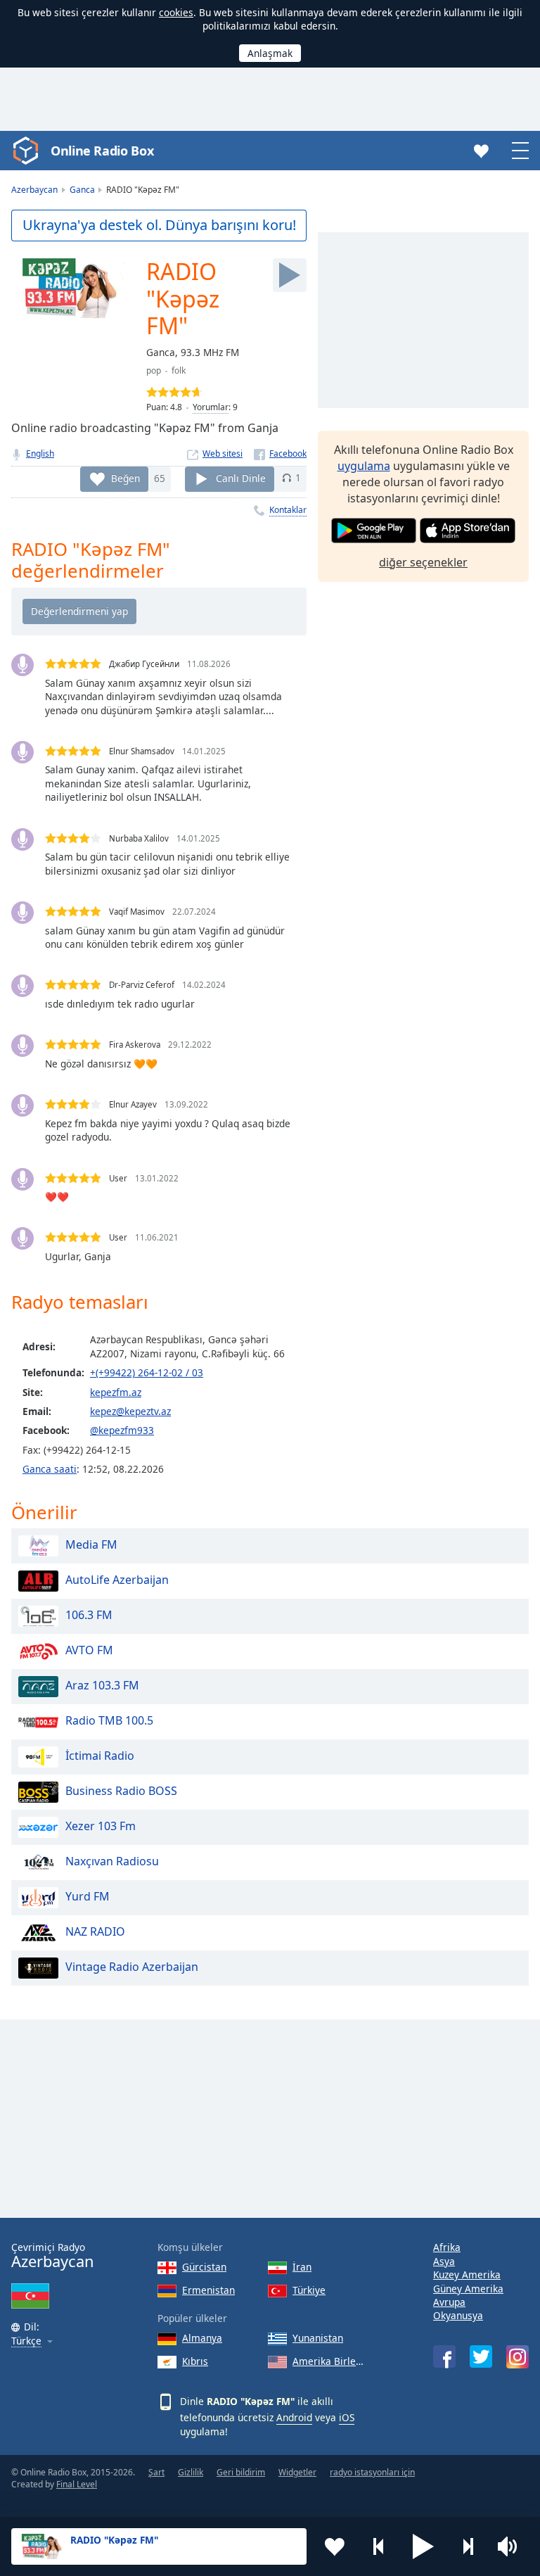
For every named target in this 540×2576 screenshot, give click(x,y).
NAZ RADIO (95, 1932)
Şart (156, 2472)
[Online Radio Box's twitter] (481, 2356)
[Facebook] (280, 453)
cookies (176, 12)
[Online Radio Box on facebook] (444, 2356)
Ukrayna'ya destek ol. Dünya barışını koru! (159, 225)
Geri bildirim (241, 2472)
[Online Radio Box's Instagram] (517, 2357)
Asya (444, 2261)
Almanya (202, 2338)
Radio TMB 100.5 (109, 1721)
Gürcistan (204, 2267)
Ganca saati (50, 1469)
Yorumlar (211, 407)
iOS (347, 2417)
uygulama (364, 466)
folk (179, 370)
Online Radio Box (102, 151)
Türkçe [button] (26, 2341)
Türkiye (309, 2290)
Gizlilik (191, 2472)
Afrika (447, 2247)
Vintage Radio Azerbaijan (132, 1967)
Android (294, 2417)
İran (302, 2267)
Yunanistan (318, 2338)
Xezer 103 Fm (101, 1827)
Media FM (91, 1545)
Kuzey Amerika (467, 2274)
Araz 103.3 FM (102, 1686)
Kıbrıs (195, 2361)
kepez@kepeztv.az (130, 1411)
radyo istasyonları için (372, 2472)
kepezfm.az (116, 1392)
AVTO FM (89, 1651)
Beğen (126, 477)
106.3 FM (89, 1616)
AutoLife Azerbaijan (117, 1580)
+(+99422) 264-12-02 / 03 (147, 1372)
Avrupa (449, 2302)
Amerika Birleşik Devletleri (330, 2361)
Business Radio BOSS (121, 1791)
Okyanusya (458, 2315)
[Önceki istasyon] (379, 2546)
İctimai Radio (100, 1756)
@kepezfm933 (122, 1430)
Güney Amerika (468, 2289)
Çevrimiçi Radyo (53, 2255)
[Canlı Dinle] (290, 275)
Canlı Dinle (241, 477)
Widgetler (297, 2472)
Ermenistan (208, 2290)
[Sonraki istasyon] (468, 2546)
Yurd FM (88, 1897)
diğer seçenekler (423, 562)
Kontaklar (288, 510)
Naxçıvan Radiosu (112, 1862)
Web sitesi (223, 453)
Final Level (77, 2484)
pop (154, 370)
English (40, 453)
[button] (423, 2546)
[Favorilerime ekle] (335, 2546)
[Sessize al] (512, 2546)
